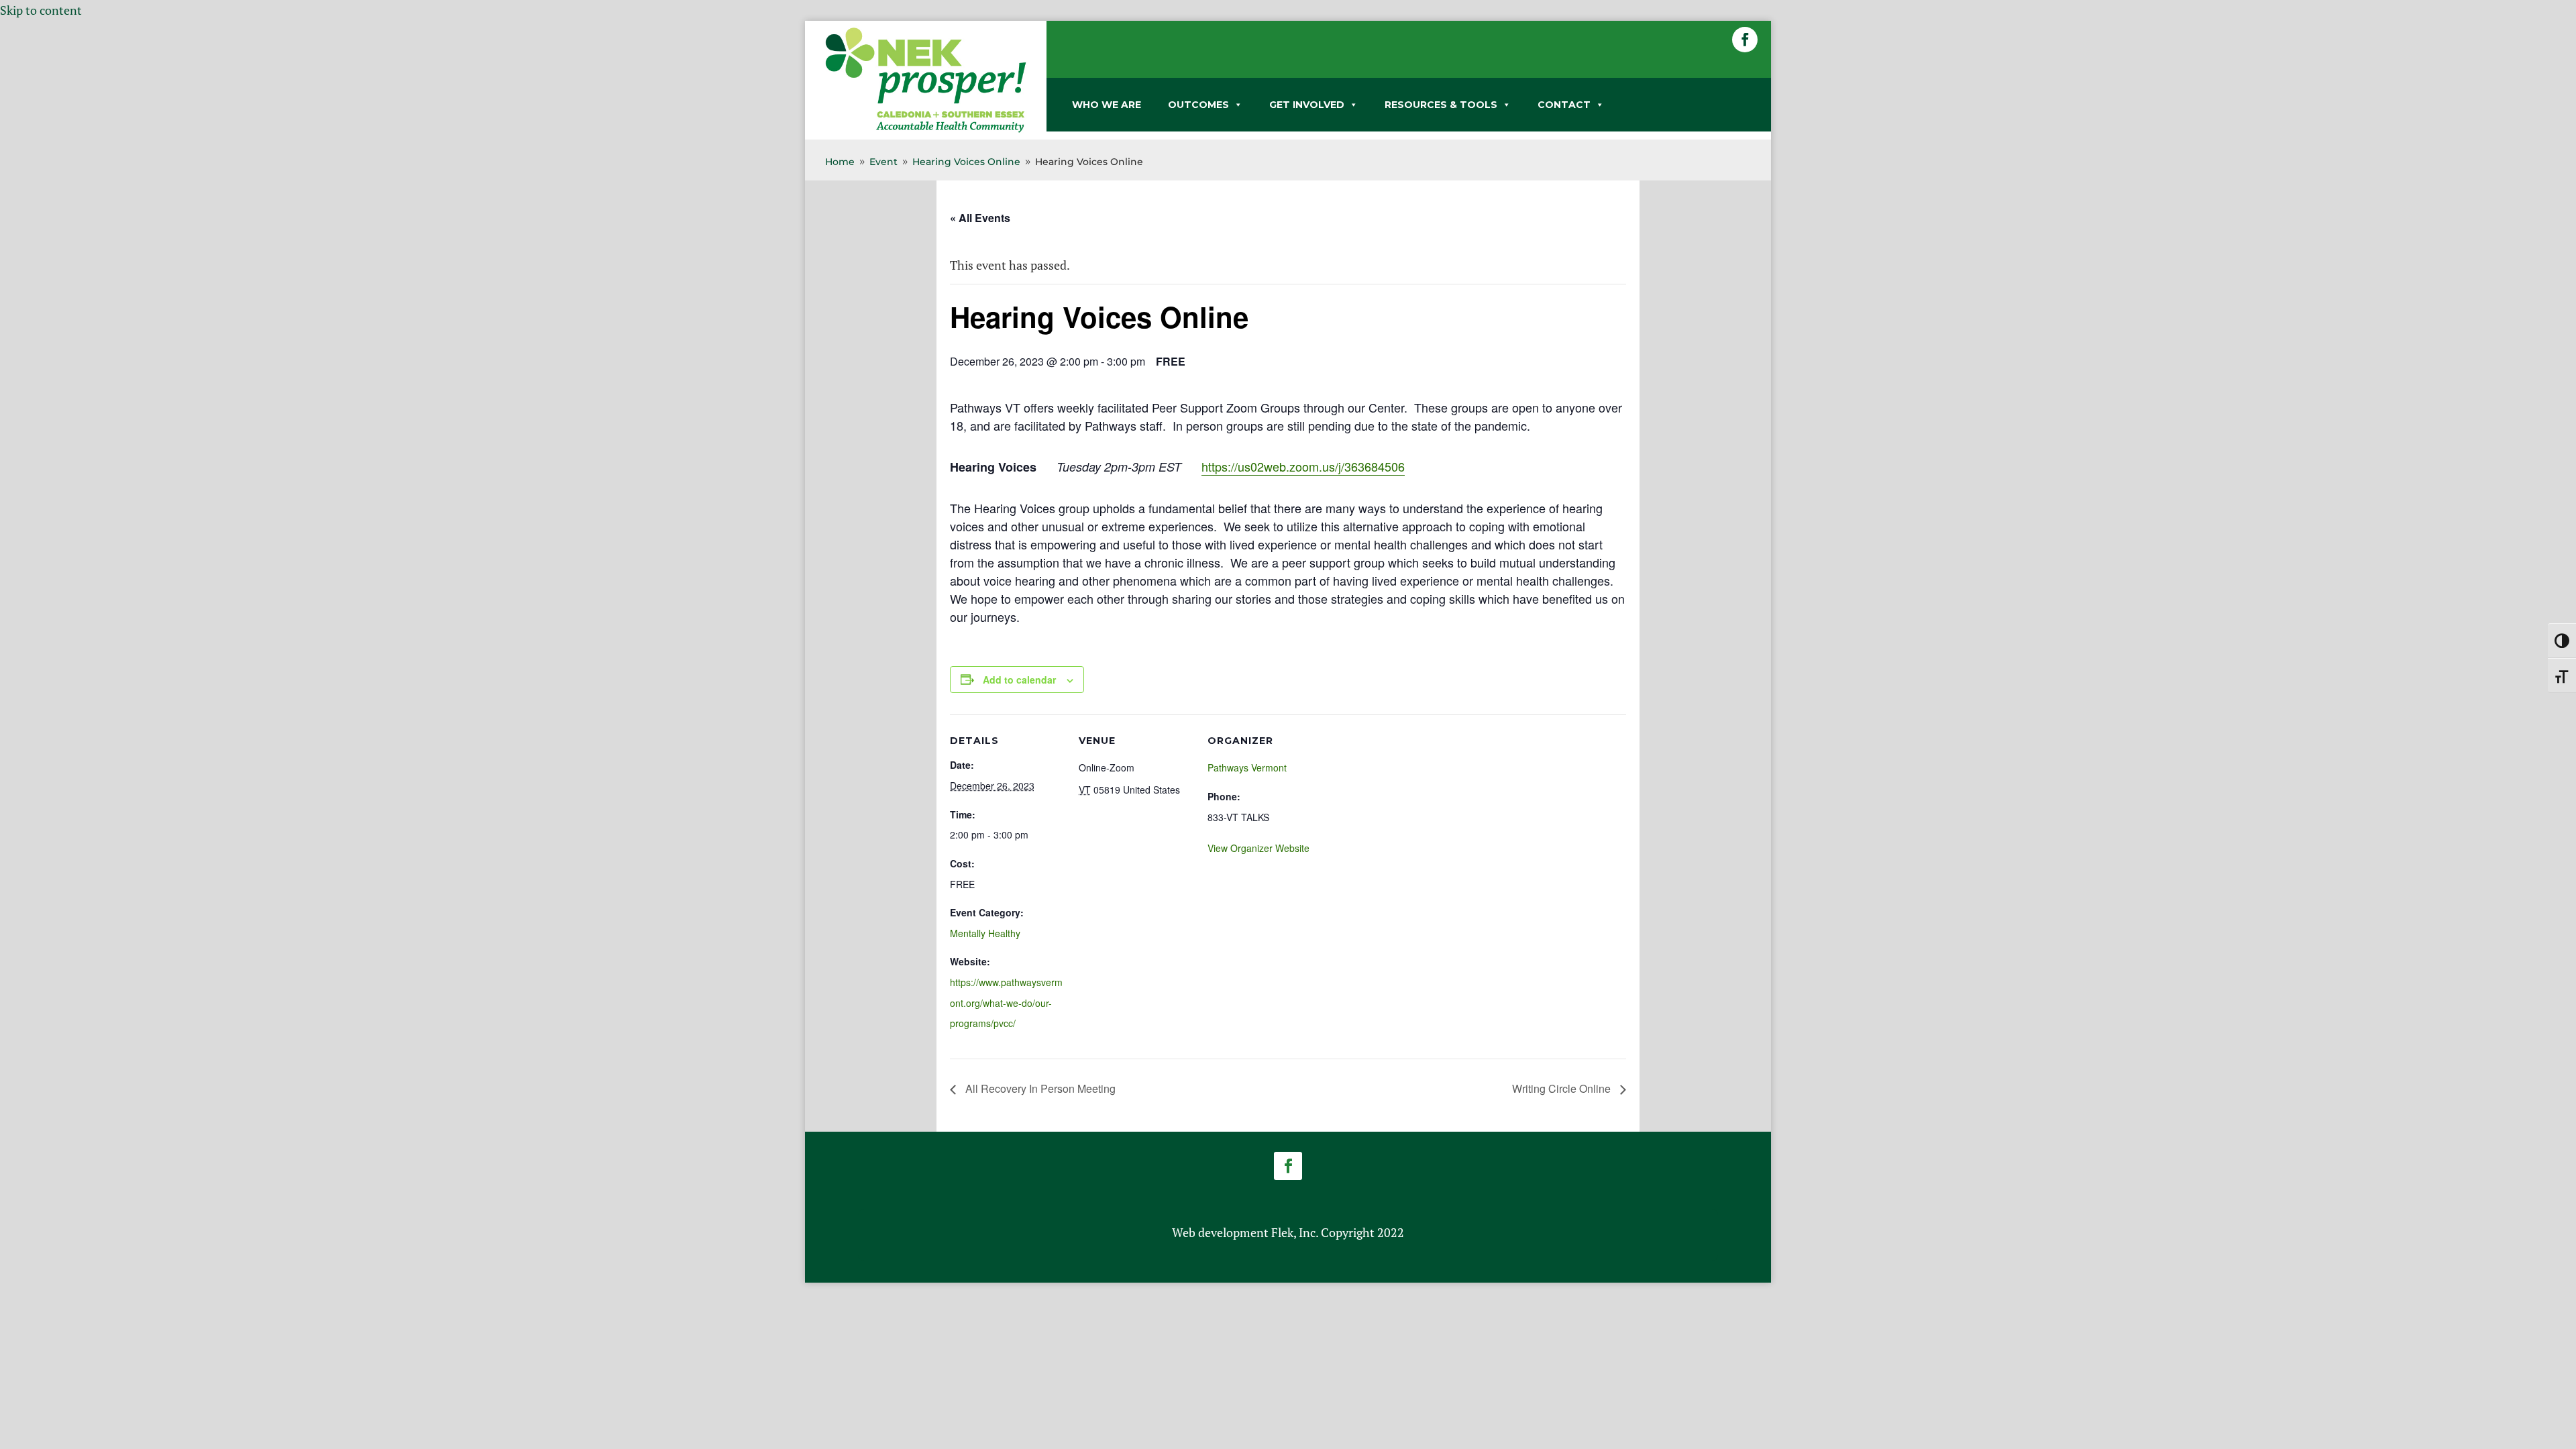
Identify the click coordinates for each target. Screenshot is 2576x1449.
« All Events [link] (980, 218)
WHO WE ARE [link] (1107, 105)
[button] (1745, 40)
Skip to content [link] (41, 10)
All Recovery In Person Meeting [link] (1039, 1088)
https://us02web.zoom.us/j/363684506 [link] (1303, 466)
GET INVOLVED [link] (1307, 105)
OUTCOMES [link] (1198, 105)
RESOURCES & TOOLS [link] (1441, 105)
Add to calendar (1019, 680)
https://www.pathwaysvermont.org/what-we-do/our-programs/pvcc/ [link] (1006, 1003)
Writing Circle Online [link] (1563, 1088)
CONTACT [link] (1564, 105)
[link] (926, 130)
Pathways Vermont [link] (1247, 767)
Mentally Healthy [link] (985, 933)
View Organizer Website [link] (1258, 848)
